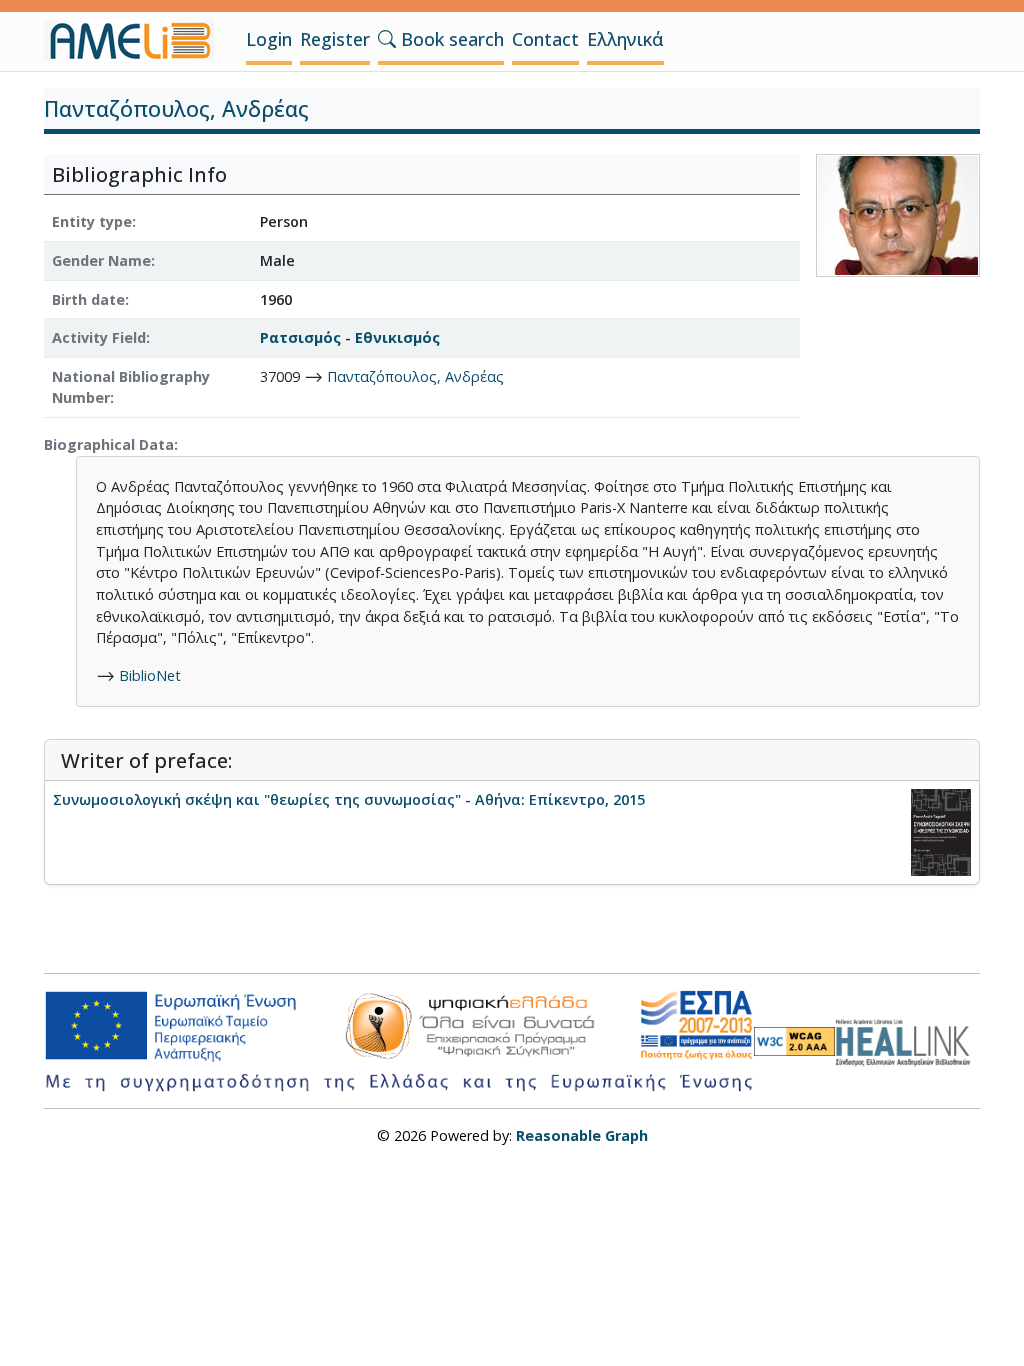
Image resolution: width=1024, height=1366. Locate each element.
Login (269, 39)
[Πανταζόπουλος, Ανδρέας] (898, 214)
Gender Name (101, 260)
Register (335, 39)
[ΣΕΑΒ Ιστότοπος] (907, 1039)
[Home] (137, 41)
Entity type (92, 221)
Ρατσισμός (300, 337)
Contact (545, 39)
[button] (387, 39)
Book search (450, 39)
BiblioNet (150, 675)
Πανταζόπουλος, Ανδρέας (415, 376)
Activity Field (99, 337)
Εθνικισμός (397, 337)
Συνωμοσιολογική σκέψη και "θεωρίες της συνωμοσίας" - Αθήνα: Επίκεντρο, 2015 (349, 799)
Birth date (88, 299)
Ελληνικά (625, 39)
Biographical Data (109, 444)
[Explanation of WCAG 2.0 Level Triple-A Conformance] (794, 1041)
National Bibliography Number (131, 387)
